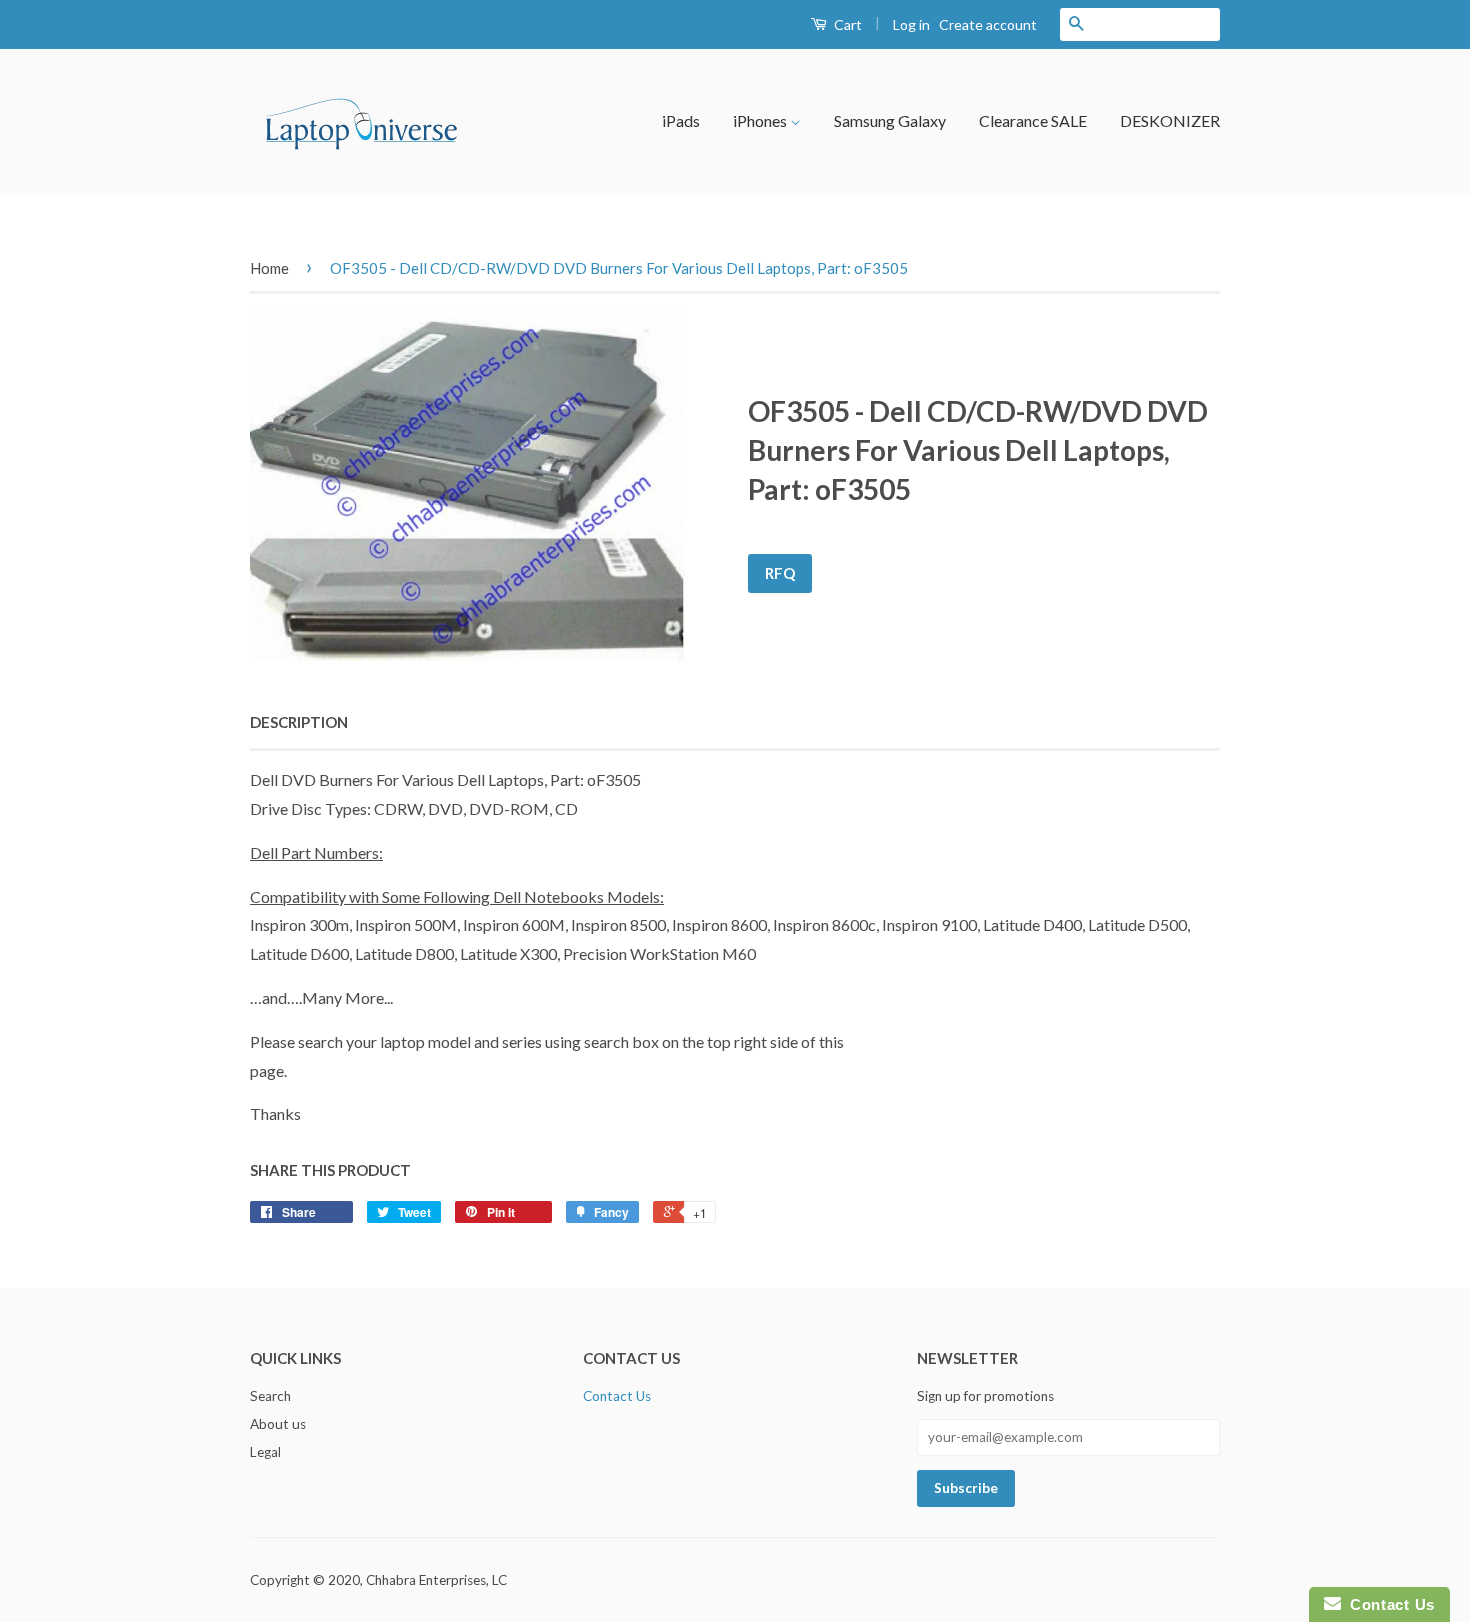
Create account (988, 24)
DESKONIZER (1170, 120)
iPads (681, 120)
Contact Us (617, 1396)
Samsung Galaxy (890, 120)
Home (269, 268)
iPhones (761, 120)
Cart (846, 24)
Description (299, 722)
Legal (265, 1452)
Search (270, 1396)
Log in (911, 24)
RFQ (780, 573)
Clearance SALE (1033, 120)
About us (278, 1424)
